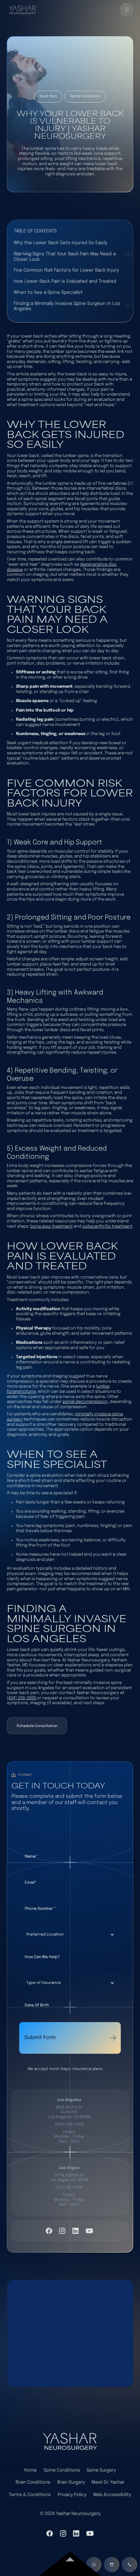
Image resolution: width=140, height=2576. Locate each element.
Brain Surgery (71, 2482)
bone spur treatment (51, 1226)
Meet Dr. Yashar (108, 2482)
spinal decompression (85, 1402)
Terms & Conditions (30, 2495)
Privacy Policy (72, 2495)
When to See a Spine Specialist (48, 292)
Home (30, 2470)
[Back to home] (22, 10)
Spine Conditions (62, 2470)
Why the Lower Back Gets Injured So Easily (61, 243)
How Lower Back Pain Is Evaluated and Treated (65, 281)
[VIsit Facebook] (49, 2231)
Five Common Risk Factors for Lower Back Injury (66, 270)
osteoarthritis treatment (107, 1226)
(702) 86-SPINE (69, 2187)
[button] (127, 10)
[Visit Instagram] (62, 2231)
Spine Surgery (101, 2470)
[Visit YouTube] (89, 2231)
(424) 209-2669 (22, 1698)
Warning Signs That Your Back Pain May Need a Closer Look (65, 257)
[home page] (70, 2441)
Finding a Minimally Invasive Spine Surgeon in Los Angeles (67, 306)
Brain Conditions (33, 2482)
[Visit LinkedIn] (76, 2231)
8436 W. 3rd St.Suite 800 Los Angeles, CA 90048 (69, 2112)
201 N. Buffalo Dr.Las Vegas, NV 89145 (69, 2178)
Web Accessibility (112, 2495)
